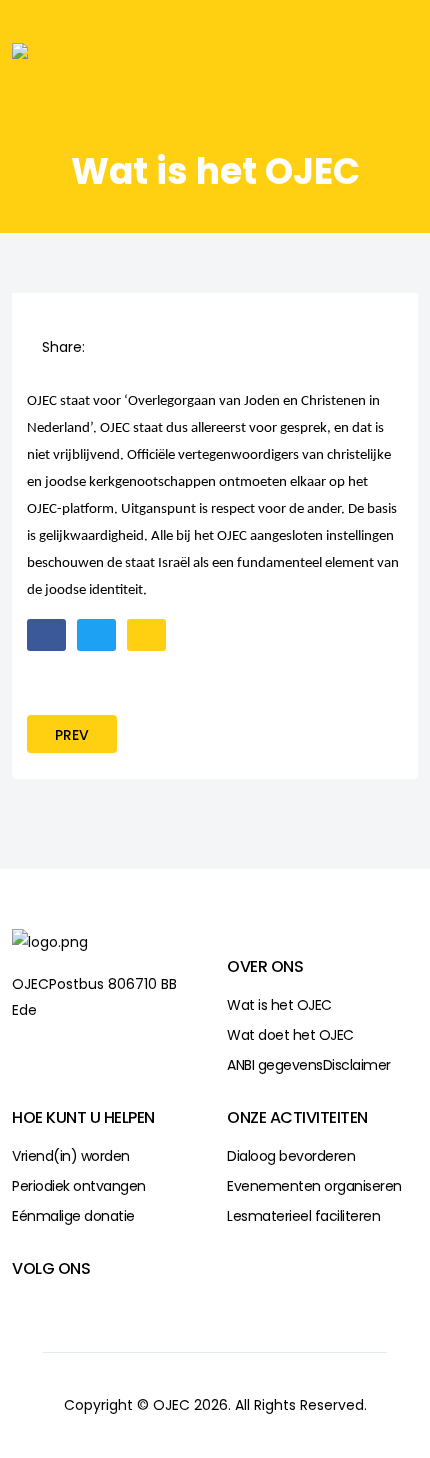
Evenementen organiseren (314, 1186)
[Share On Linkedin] (143, 347)
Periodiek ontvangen (79, 1186)
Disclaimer (357, 1065)
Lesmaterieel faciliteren (303, 1216)
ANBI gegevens (275, 1065)
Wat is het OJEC (279, 1005)
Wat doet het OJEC (290, 1035)
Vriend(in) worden (71, 1156)
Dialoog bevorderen (291, 1156)
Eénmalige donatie (73, 1216)
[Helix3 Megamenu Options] (380, 53)
